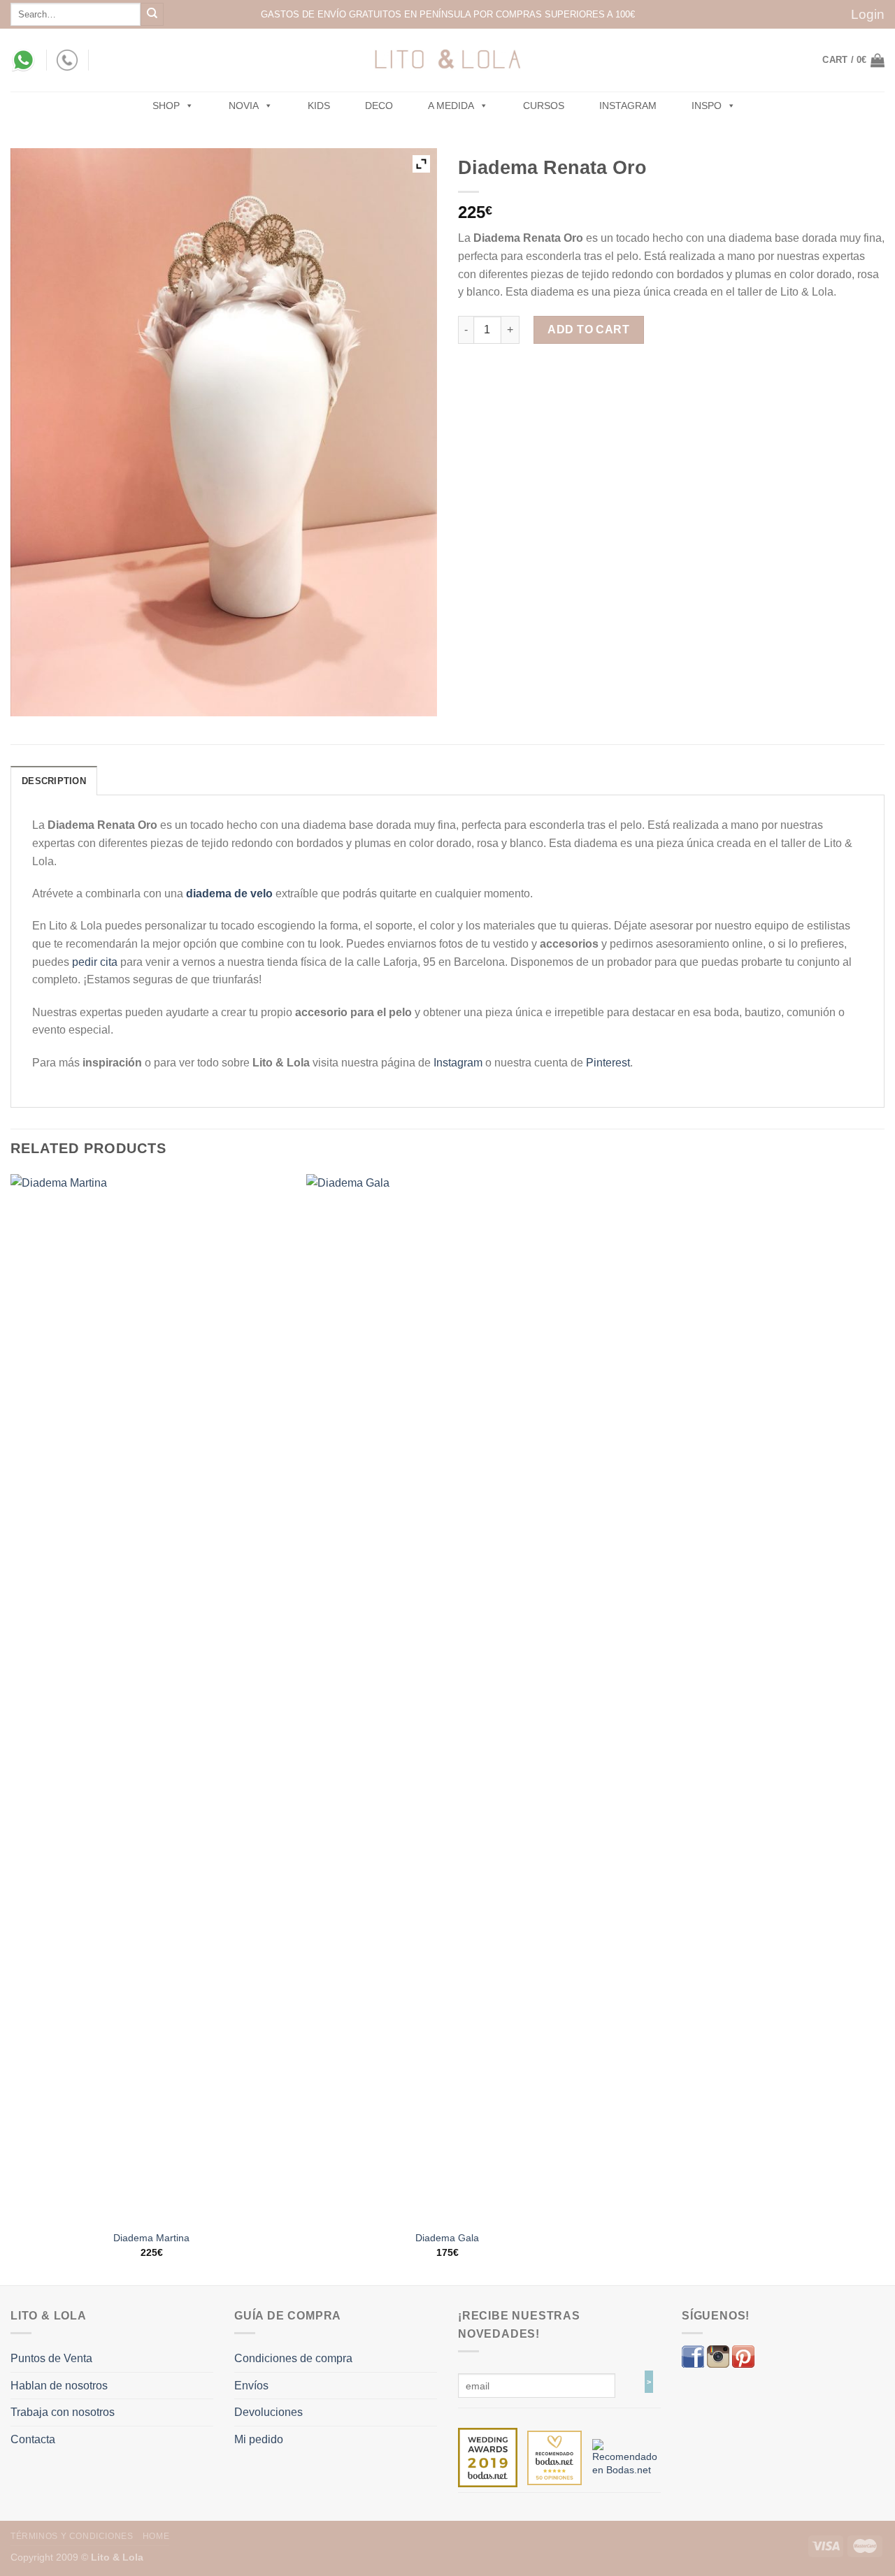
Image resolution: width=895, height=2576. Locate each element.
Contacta (33, 2439)
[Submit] (152, 14)
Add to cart (588, 330)
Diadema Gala (447, 2238)
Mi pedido (259, 2439)
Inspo (707, 106)
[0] (488, 2457)
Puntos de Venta (51, 2358)
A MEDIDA (451, 106)
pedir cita (95, 962)
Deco (379, 106)
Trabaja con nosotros (63, 2412)
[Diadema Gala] (447, 1698)
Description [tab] (54, 781)
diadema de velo (229, 893)
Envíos (251, 2386)
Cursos (544, 106)
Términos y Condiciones (72, 2536)
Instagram (628, 106)
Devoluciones (268, 2412)
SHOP (166, 106)
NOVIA (244, 106)
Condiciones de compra (293, 2358)
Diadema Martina (151, 2238)
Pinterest (608, 1063)
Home (156, 2536)
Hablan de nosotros (59, 2386)
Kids (319, 106)
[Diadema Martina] (152, 1698)
